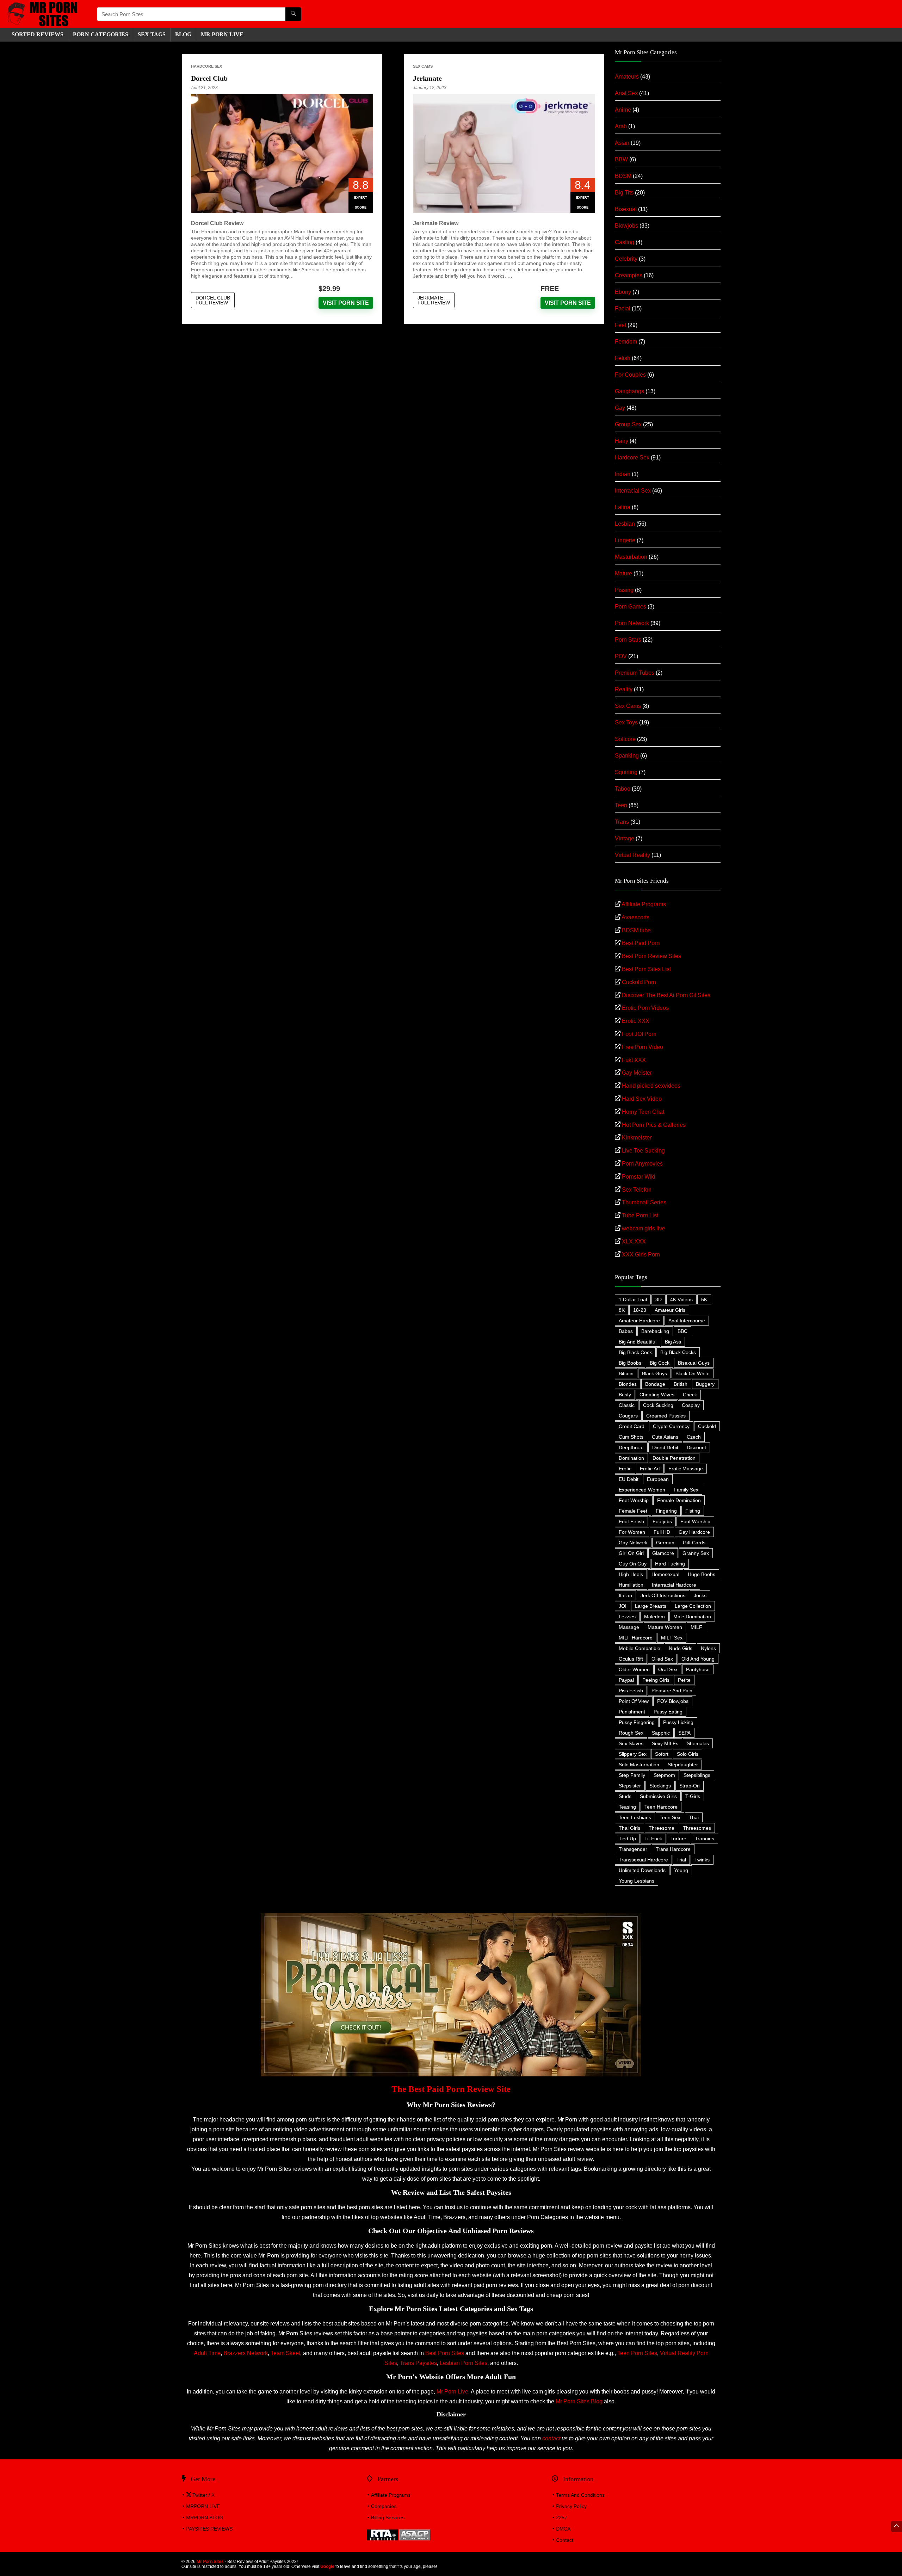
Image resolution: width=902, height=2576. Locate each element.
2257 (562, 2518)
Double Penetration (674, 1458)
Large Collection (693, 1606)
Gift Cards (694, 1543)
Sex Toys (626, 722)
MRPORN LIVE (203, 2506)
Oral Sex (668, 1669)
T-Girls (693, 1796)
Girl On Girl (631, 1553)
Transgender (633, 1849)
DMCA (563, 2529)
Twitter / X (203, 2495)
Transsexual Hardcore (643, 1860)
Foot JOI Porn (639, 1034)
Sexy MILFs (665, 1743)
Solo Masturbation (639, 1765)
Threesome (662, 1828)
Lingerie (625, 540)
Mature (623, 573)
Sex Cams (423, 66)
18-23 (640, 1310)
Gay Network (633, 1543)
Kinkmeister (637, 1138)
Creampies (629, 275)
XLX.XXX (634, 1241)
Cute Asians (665, 1437)
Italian (625, 1595)
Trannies (705, 1839)
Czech (694, 1437)
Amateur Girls (670, 1310)
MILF (696, 1627)
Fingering (666, 1511)
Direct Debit (665, 1447)
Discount (696, 1447)
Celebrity (626, 259)
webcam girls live (644, 1228)
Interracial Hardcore (674, 1585)
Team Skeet (285, 2353)
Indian (623, 474)
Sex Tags (152, 34)
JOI (623, 1606)
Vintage (625, 838)
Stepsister (630, 1786)
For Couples (630, 375)
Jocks (700, 1595)
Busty (625, 1395)
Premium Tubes (635, 673)
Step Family (632, 1775)
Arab (621, 126)
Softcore (625, 739)
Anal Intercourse (687, 1321)
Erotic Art (650, 1469)
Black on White (693, 1373)
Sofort (662, 1754)
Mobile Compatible (640, 1648)
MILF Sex (672, 1638)
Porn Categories (101, 34)
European (658, 1479)
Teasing (627, 1807)
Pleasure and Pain (672, 1691)
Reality (624, 689)
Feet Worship (634, 1500)
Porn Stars (628, 640)
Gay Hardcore (694, 1532)
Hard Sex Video (642, 1099)
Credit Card (632, 1426)
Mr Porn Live (452, 2392)
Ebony (623, 292)
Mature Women (665, 1627)
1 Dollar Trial (633, 1299)
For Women (632, 1532)
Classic (627, 1405)
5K (704, 1299)
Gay (620, 408)
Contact (565, 2540)
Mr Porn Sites (210, 2562)
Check (690, 1395)
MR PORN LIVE (222, 34)
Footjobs (662, 1521)
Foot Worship (695, 1521)
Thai (694, 1817)
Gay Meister (637, 1073)
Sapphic (661, 1733)
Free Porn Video (642, 1047)
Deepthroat (631, 1447)
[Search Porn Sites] (293, 14)
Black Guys (654, 1373)
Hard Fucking (670, 1564)
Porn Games (631, 607)
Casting (625, 242)
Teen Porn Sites (637, 2353)
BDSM (623, 176)
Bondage (655, 1384)
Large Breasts (651, 1606)
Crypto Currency (671, 1426)
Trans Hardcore (673, 1849)
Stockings (660, 1786)
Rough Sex (631, 1733)
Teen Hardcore (661, 1807)
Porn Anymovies (642, 1164)
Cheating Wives (657, 1395)
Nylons (708, 1648)
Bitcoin (626, 1373)
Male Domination (692, 1617)
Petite (684, 1680)
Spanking (627, 756)
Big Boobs (630, 1363)
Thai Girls (629, 1828)
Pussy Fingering (637, 1722)
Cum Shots (631, 1437)
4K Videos (681, 1299)
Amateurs (627, 77)
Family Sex (686, 1490)
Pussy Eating (668, 1712)
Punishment (632, 1712)
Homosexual (665, 1574)
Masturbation (631, 557)
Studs (625, 1796)
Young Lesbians (637, 1881)
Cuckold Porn (639, 982)
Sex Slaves (631, 1743)
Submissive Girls (658, 1796)
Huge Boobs (702, 1574)
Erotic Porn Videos (645, 1008)
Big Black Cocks (678, 1352)
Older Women (634, 1669)
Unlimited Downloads (642, 1870)
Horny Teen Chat (643, 1112)
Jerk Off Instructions (663, 1595)
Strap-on (690, 1786)
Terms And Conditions (580, 2495)
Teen (621, 805)
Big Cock (660, 1363)
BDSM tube (636, 930)
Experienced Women (642, 1490)
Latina (623, 507)
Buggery (705, 1384)
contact (551, 2438)
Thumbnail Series (644, 1202)
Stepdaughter (683, 1765)
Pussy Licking (678, 1722)
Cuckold (707, 1426)
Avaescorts (635, 917)
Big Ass (673, 1342)
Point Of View (634, 1701)
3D (659, 1299)
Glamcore (663, 1553)
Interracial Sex (633, 491)
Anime (623, 110)
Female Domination (679, 1500)
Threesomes (697, 1828)
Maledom (654, 1617)
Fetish (623, 358)
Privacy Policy (571, 2506)
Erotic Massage (686, 1469)
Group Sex (628, 424)
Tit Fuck (653, 1839)
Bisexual (626, 209)
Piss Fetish (631, 1691)
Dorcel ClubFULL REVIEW (213, 300)
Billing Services (388, 2518)
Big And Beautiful (638, 1342)
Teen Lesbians (635, 1817)
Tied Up (627, 1839)
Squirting (626, 772)
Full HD (662, 1532)
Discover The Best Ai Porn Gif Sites (666, 995)
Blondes (628, 1384)
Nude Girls (681, 1648)
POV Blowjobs (673, 1701)
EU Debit (629, 1479)
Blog (183, 34)
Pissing (624, 590)
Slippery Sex (633, 1754)
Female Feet (633, 1511)
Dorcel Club (209, 78)
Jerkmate (427, 78)
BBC (682, 1331)
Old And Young (698, 1659)
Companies (384, 2506)
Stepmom (664, 1775)
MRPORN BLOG (205, 2518)
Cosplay (691, 1405)
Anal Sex (626, 93)
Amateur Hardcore (639, 1321)
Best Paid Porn (641, 943)
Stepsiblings (697, 1775)
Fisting (693, 1511)
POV (621, 656)
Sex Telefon (637, 1190)
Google (327, 2566)
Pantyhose (698, 1669)
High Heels (631, 1574)
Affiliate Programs (644, 904)
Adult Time (207, 2353)
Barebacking (655, 1331)
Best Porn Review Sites (651, 956)
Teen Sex (670, 1817)
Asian (622, 143)
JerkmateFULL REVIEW (434, 300)
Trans (622, 822)
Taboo (623, 789)
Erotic (625, 1469)
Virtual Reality (632, 855)
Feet (620, 325)
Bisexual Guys (694, 1363)
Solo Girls (688, 1754)
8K (622, 1310)
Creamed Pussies (666, 1416)
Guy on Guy (633, 1564)
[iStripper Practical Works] (451, 1916)
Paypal (626, 1680)
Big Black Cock (635, 1352)
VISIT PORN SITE (346, 303)
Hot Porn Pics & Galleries (654, 1125)
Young (681, 1870)
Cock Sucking (658, 1405)
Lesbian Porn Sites (464, 2363)
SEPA (684, 1733)
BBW (621, 159)
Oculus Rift (631, 1659)
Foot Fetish (631, 1521)
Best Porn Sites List (646, 969)
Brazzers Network (246, 2353)
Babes (626, 1331)
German (665, 1543)
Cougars (628, 1416)
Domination (631, 1458)
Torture (678, 1839)
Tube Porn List (640, 1215)
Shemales (698, 1743)
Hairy (622, 441)
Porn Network (632, 623)
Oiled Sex (662, 1659)
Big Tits (624, 193)
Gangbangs (629, 391)
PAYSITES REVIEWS (209, 2529)
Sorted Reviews (38, 34)
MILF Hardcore (636, 1638)
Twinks (702, 1860)
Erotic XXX (636, 1021)
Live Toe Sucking (643, 1151)
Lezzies (627, 1617)
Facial (623, 308)
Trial (681, 1860)
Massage (629, 1627)
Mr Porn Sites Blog (579, 2401)
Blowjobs (626, 226)
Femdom (626, 342)
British (681, 1384)
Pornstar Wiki (639, 1177)
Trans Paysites (418, 2363)
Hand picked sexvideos (651, 1086)
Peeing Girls (656, 1680)
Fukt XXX (634, 1060)
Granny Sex (696, 1553)
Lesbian (625, 524)
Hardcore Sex (206, 66)
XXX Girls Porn (641, 1255)
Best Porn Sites (445, 2353)
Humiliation (631, 1585)
